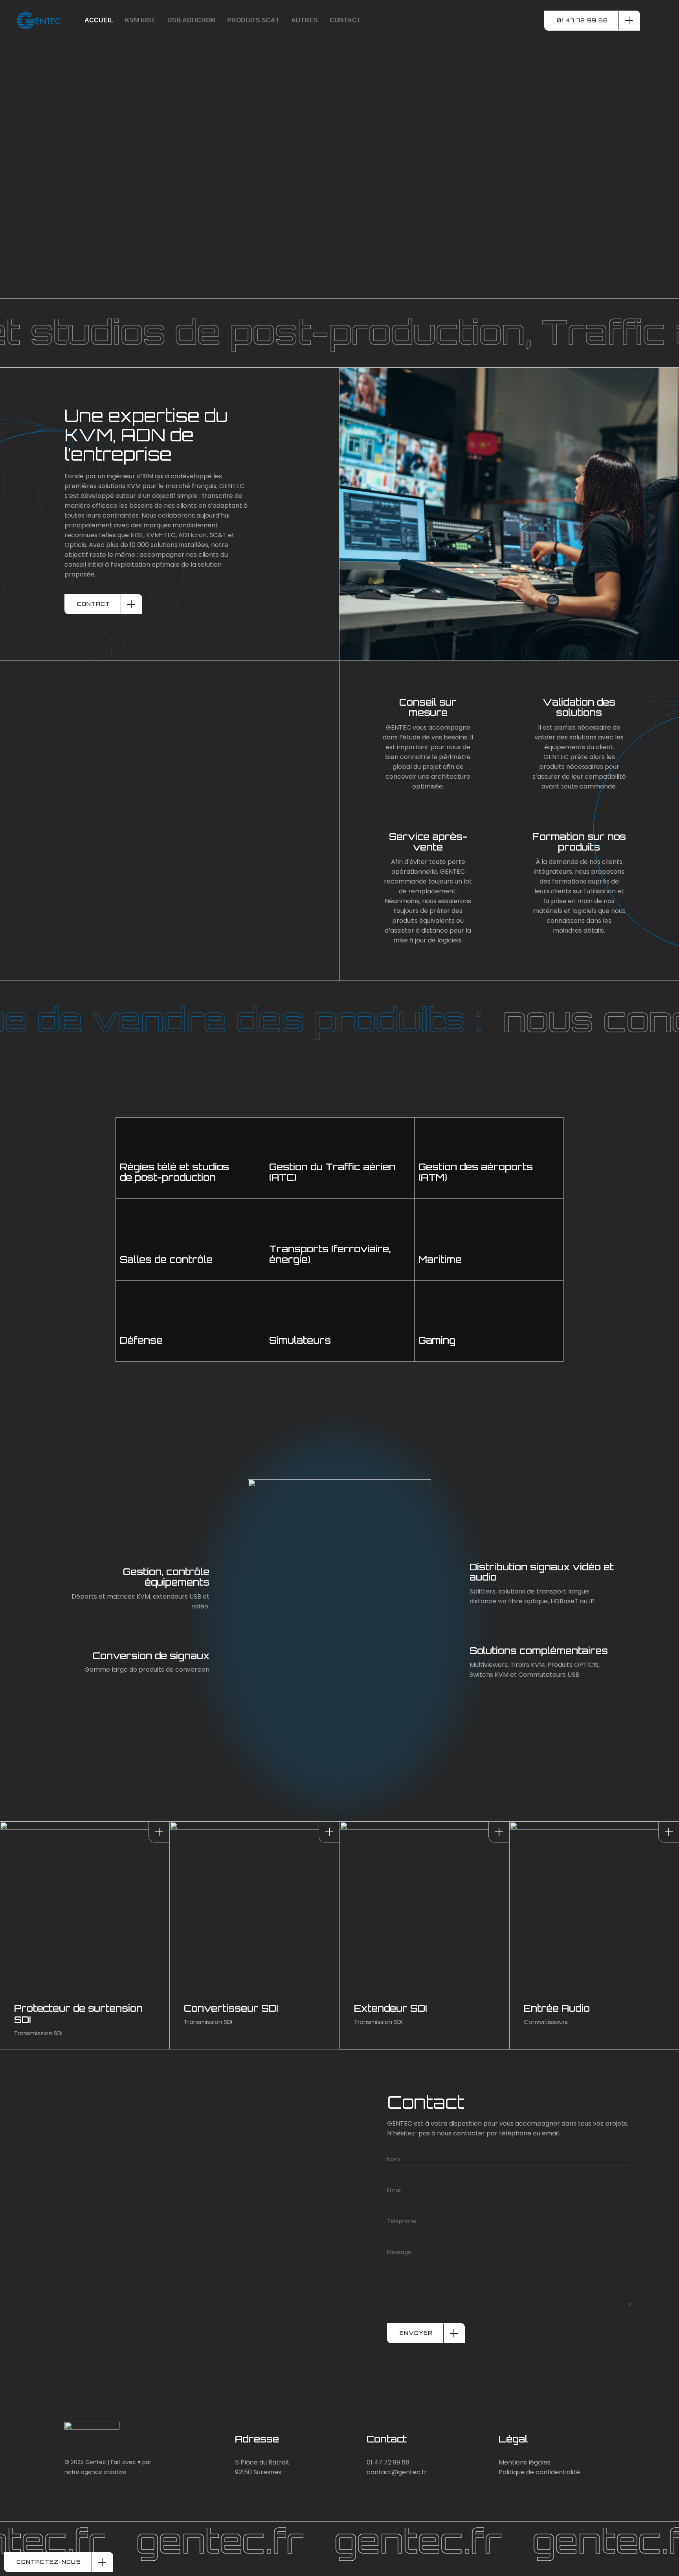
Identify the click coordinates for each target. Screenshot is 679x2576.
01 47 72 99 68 (388, 2462)
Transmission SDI (38, 2033)
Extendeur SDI (391, 2008)
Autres (305, 20)
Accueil (99, 20)
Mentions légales (525, 2462)
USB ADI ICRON (191, 20)
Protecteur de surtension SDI (78, 2014)
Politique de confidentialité (539, 2472)
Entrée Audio (557, 2008)
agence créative (104, 2472)
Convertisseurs (546, 2022)
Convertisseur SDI (231, 2008)
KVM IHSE (140, 20)
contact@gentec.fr (397, 2472)
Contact (345, 20)
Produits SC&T (253, 20)
